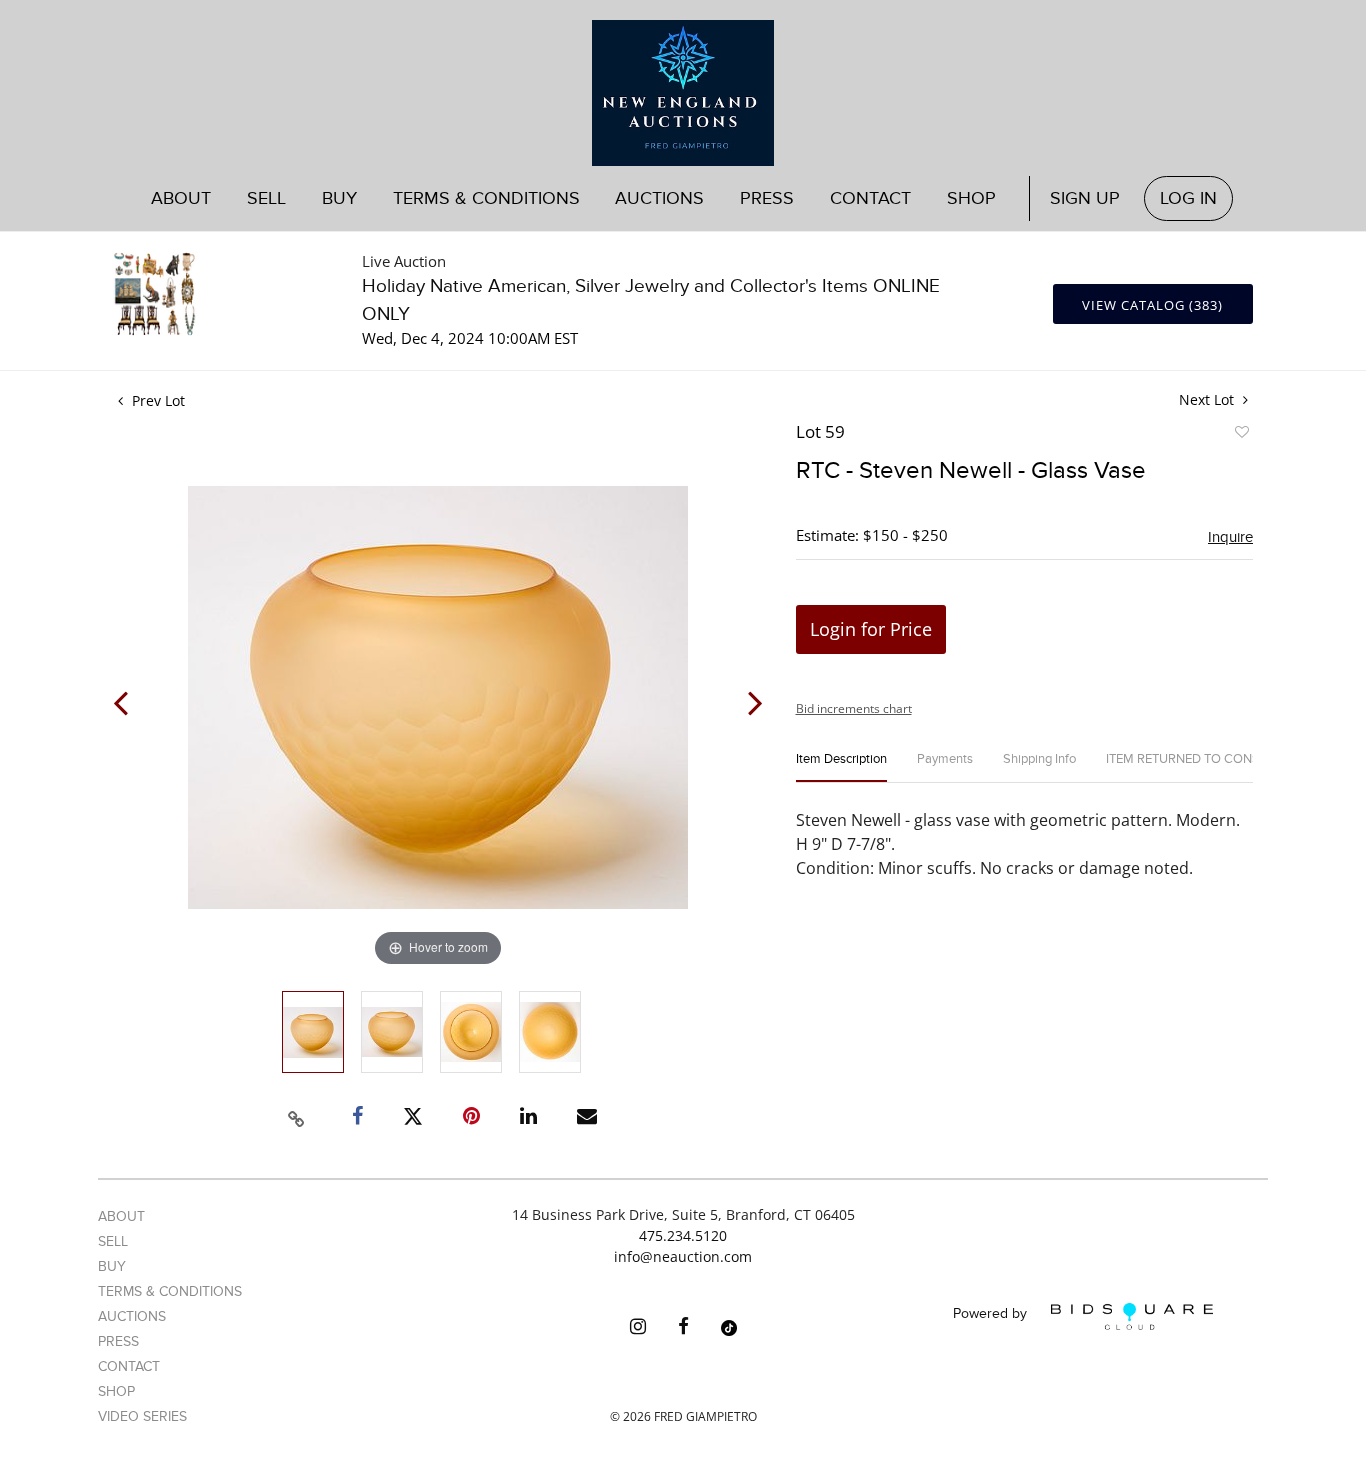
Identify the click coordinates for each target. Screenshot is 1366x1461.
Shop (971, 198)
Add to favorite (1241, 435)
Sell (113, 1241)
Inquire (1230, 537)
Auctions (132, 1316)
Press (767, 198)
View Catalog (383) (1152, 305)
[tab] (841, 767)
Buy (112, 1266)
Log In (1188, 198)
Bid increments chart (854, 708)
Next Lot (1208, 399)
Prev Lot (156, 400)
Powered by (992, 1314)
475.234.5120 (683, 1235)
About (181, 198)
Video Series (142, 1416)
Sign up (1085, 198)
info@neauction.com (683, 1256)
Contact (870, 198)
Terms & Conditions (486, 198)
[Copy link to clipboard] (297, 1116)
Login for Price (871, 629)
